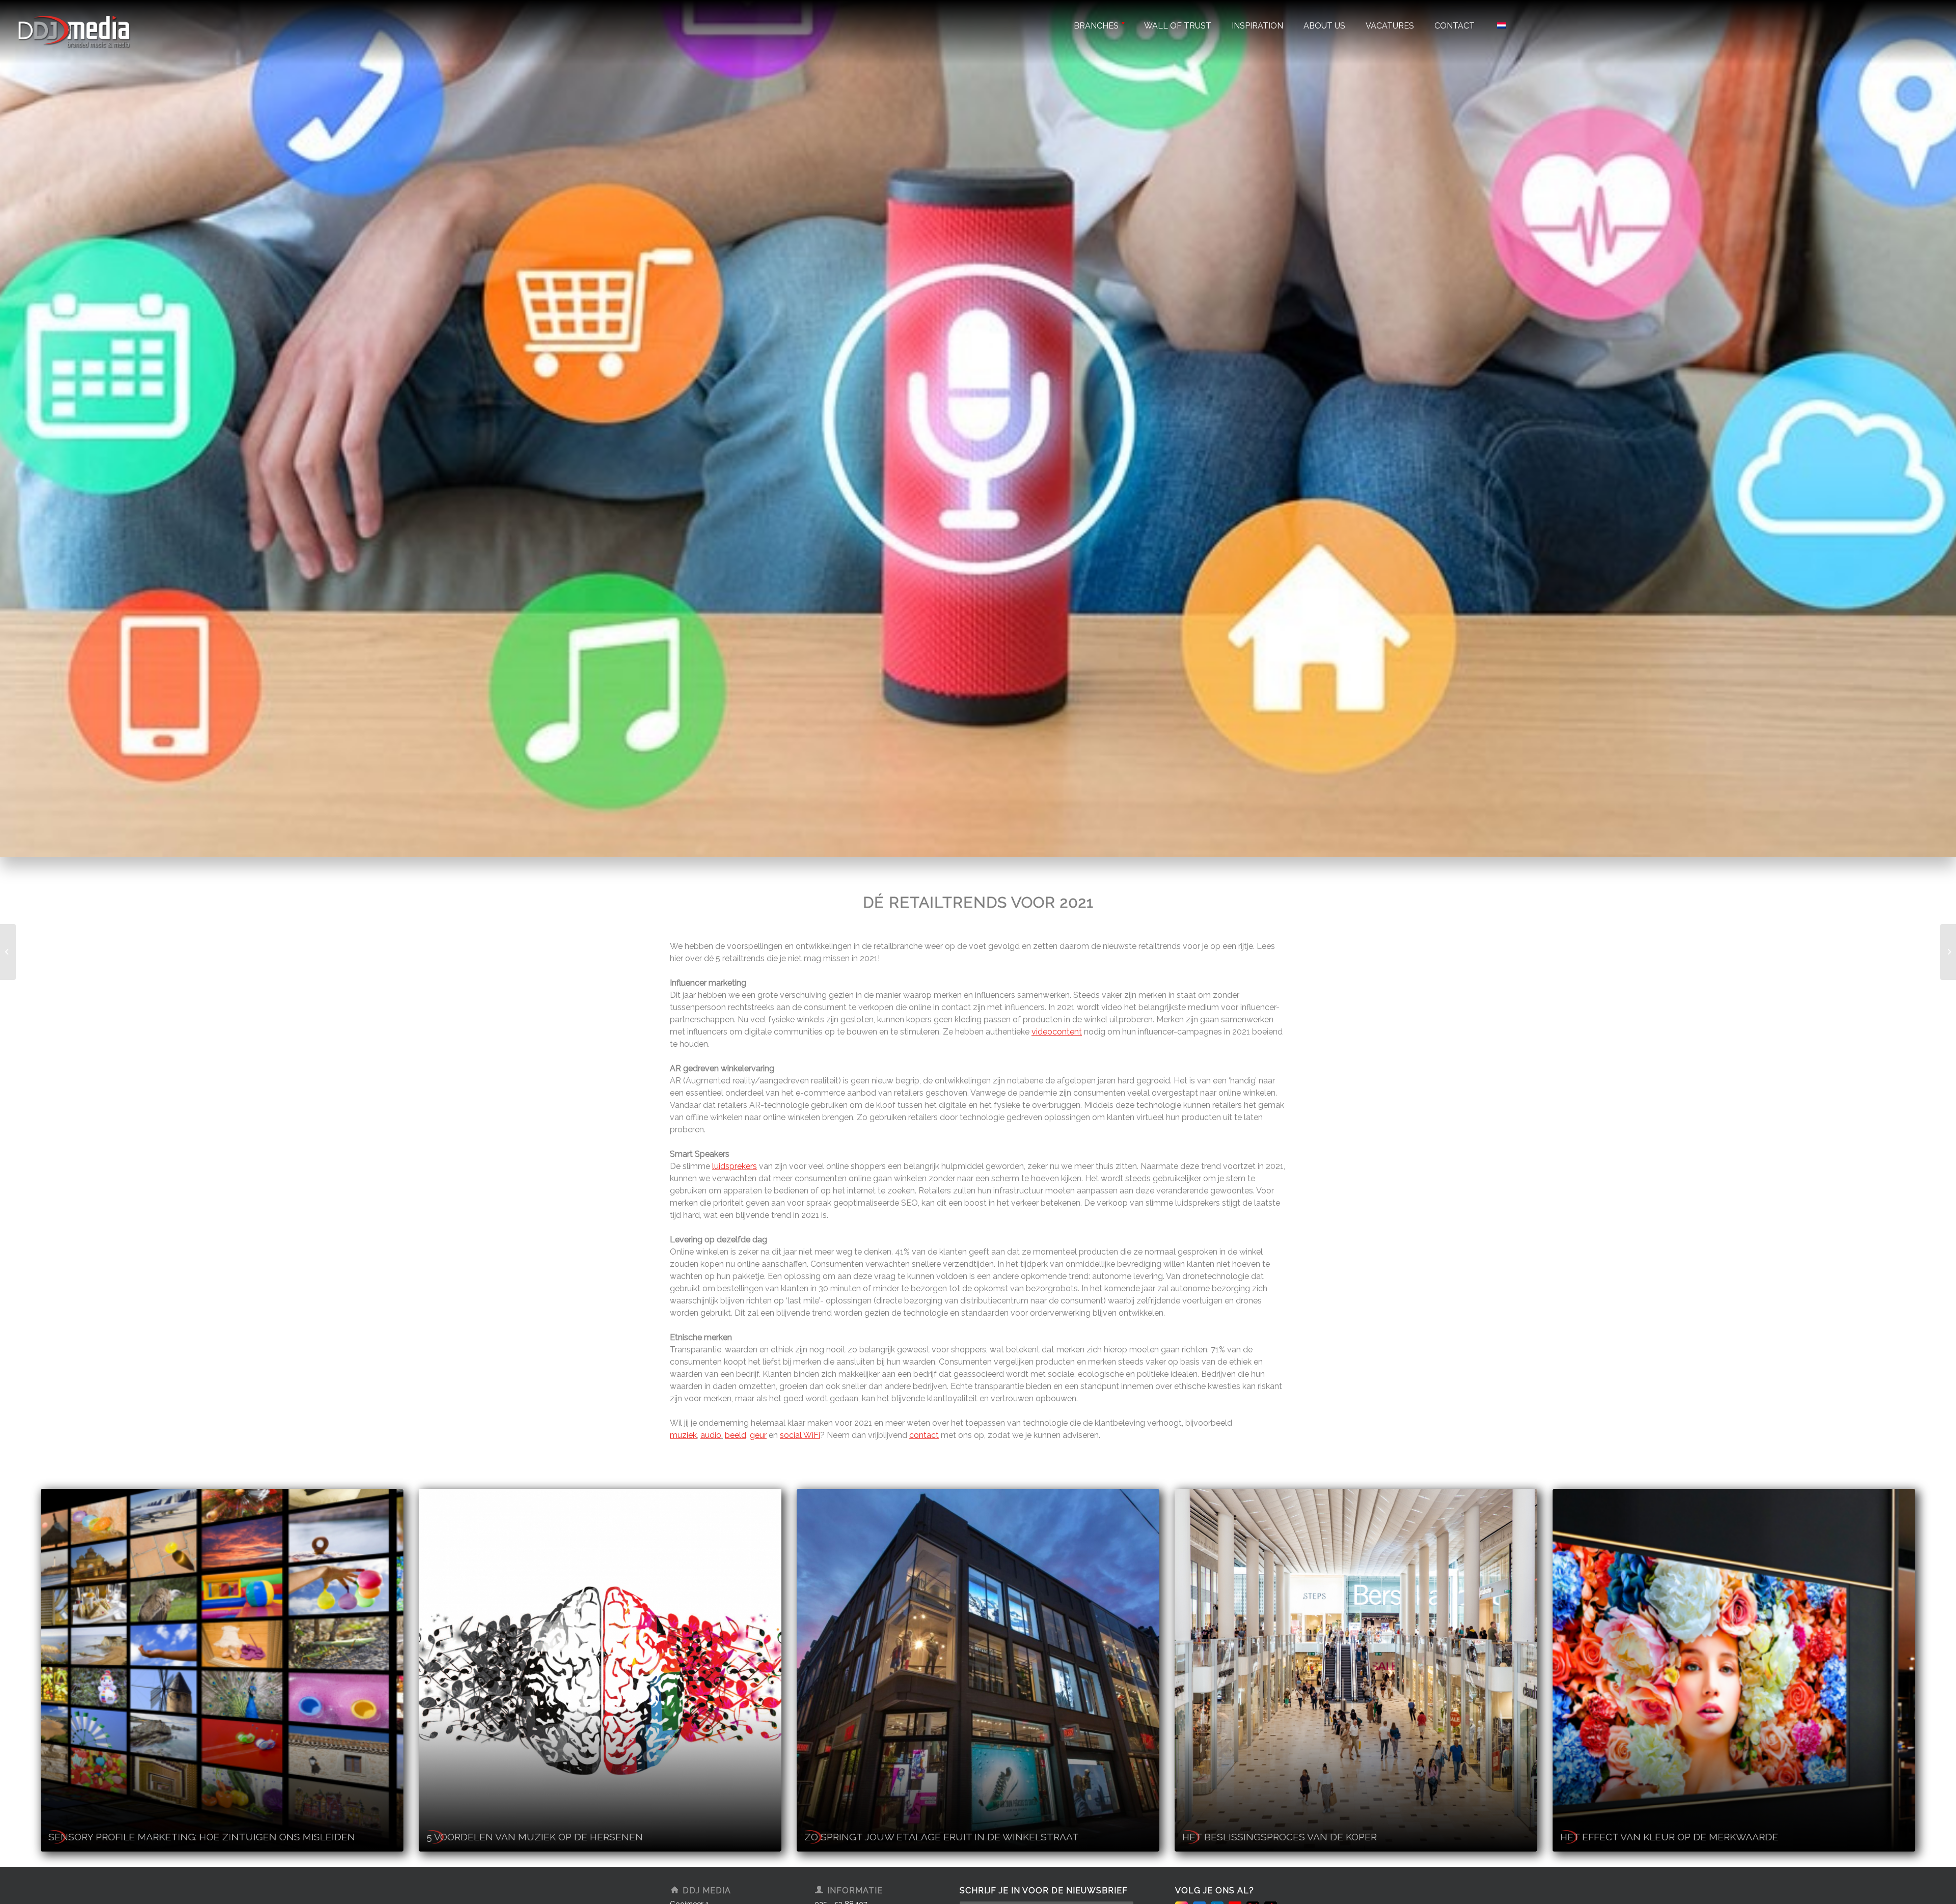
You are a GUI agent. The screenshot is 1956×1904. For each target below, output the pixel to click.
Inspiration (1257, 26)
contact (924, 1435)
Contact (1455, 26)
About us (1324, 26)
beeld (736, 1435)
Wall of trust (1178, 26)
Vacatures (1390, 26)
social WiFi (800, 1435)
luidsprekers (735, 1166)
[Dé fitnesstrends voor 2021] (1948, 952)
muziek (683, 1435)
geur (758, 1435)
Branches (1096, 26)
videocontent (1057, 1032)
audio (711, 1435)
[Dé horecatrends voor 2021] (8, 952)
